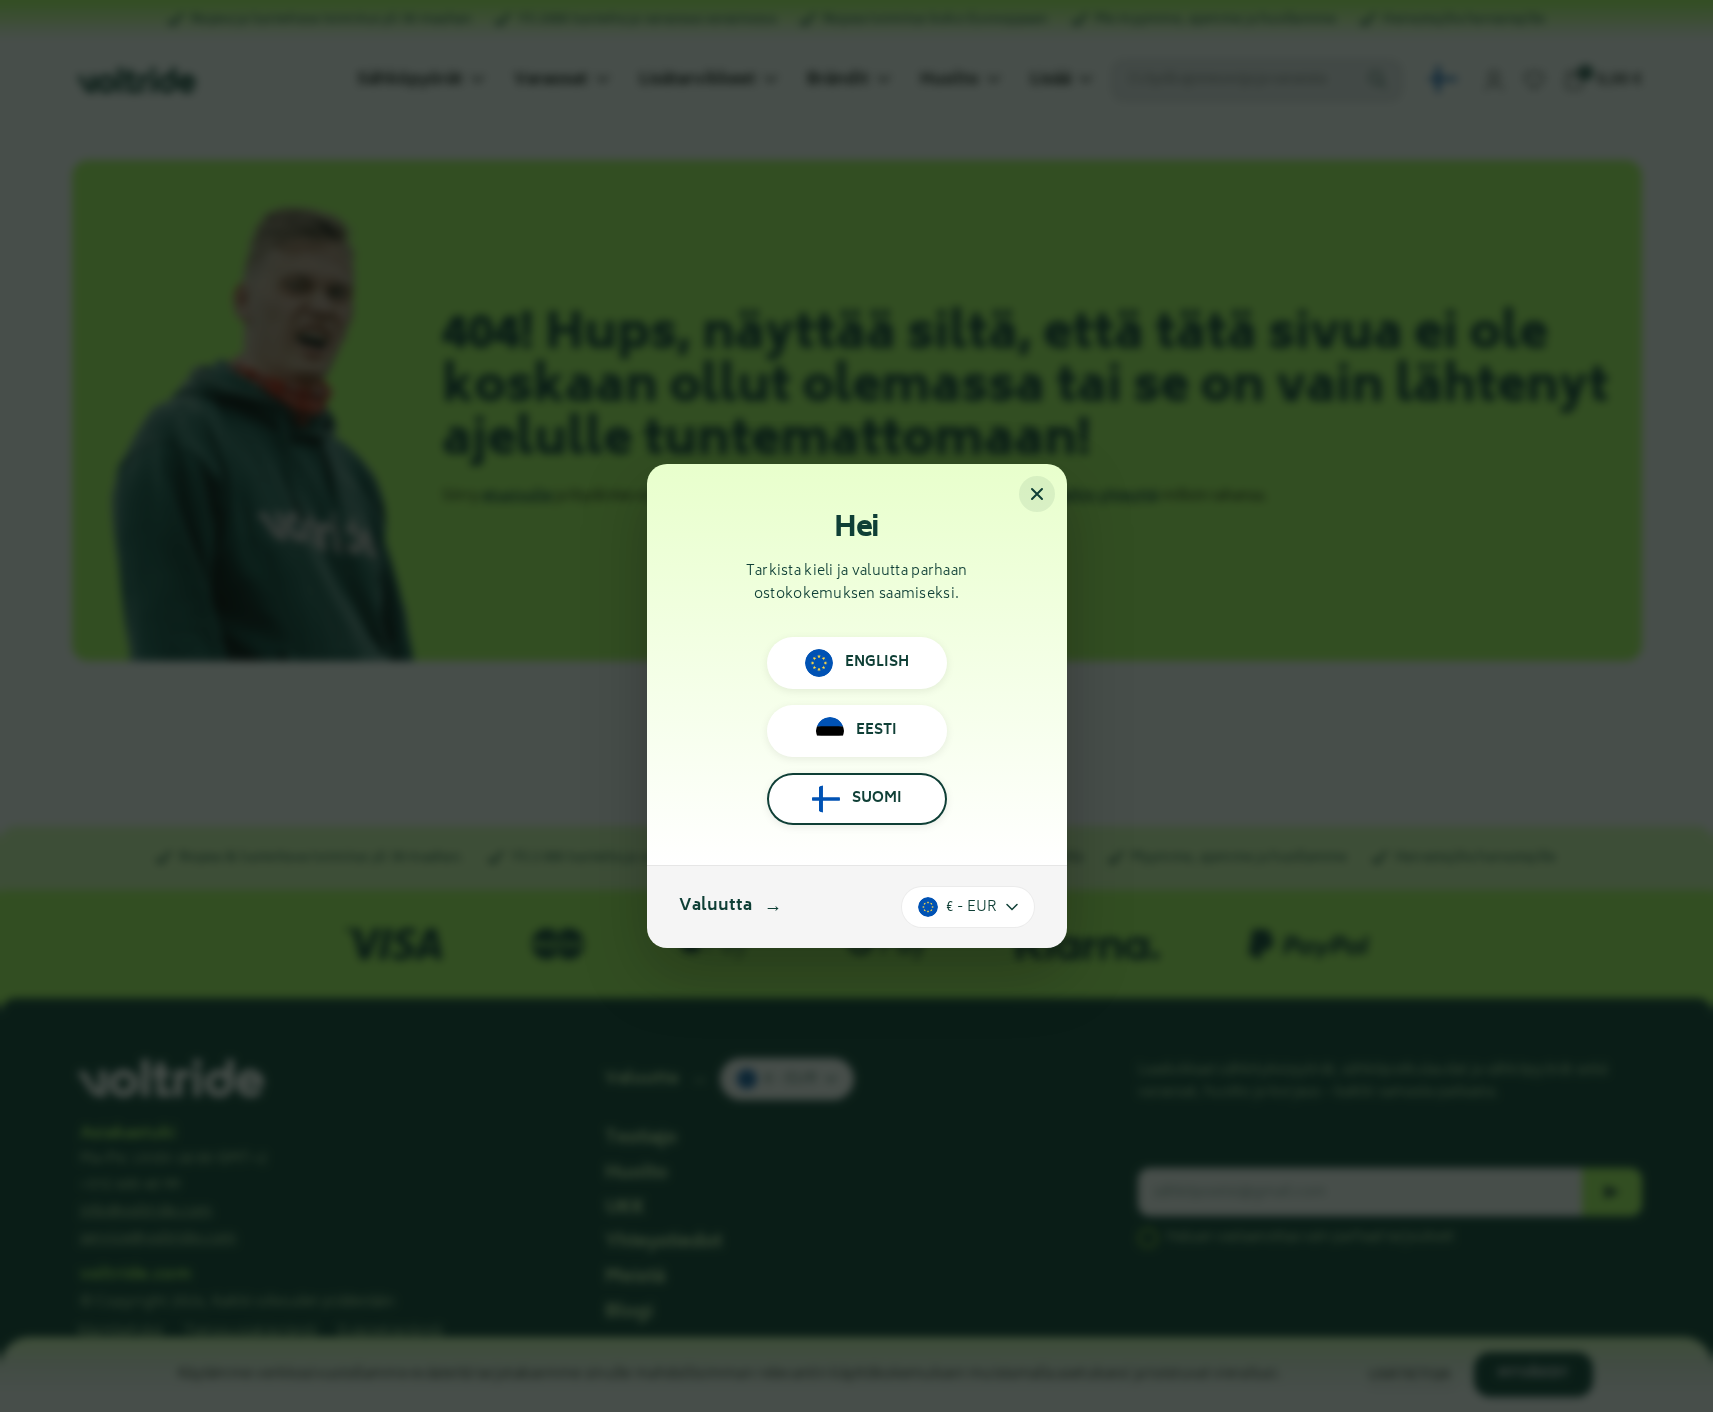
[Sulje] (1037, 494)
